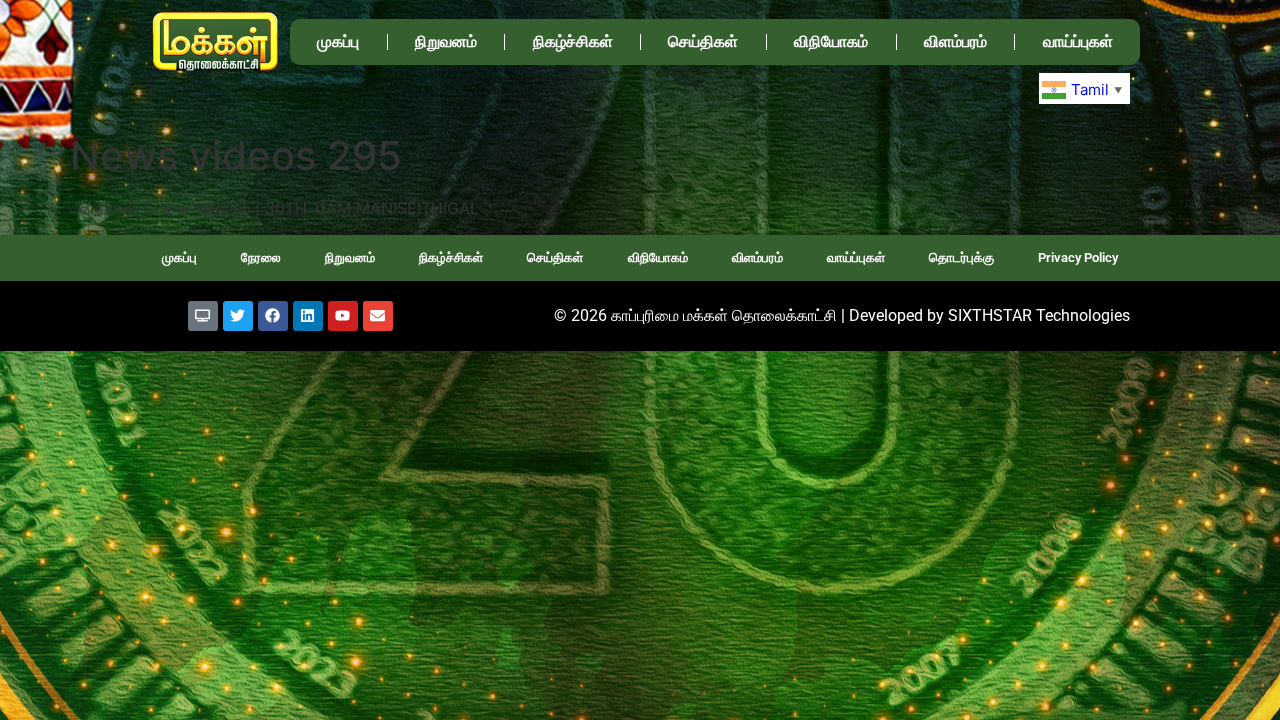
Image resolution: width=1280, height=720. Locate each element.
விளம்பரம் (955, 41)
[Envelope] (378, 316)
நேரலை (261, 257)
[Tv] (203, 316)
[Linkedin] (308, 316)
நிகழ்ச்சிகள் (573, 41)
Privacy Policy (1078, 257)
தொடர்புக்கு (961, 257)
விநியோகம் (831, 41)
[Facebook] (273, 316)
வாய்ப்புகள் (1078, 41)
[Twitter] (238, 316)
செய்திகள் (703, 41)
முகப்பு (338, 41)
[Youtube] (343, 316)
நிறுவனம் (446, 41)
